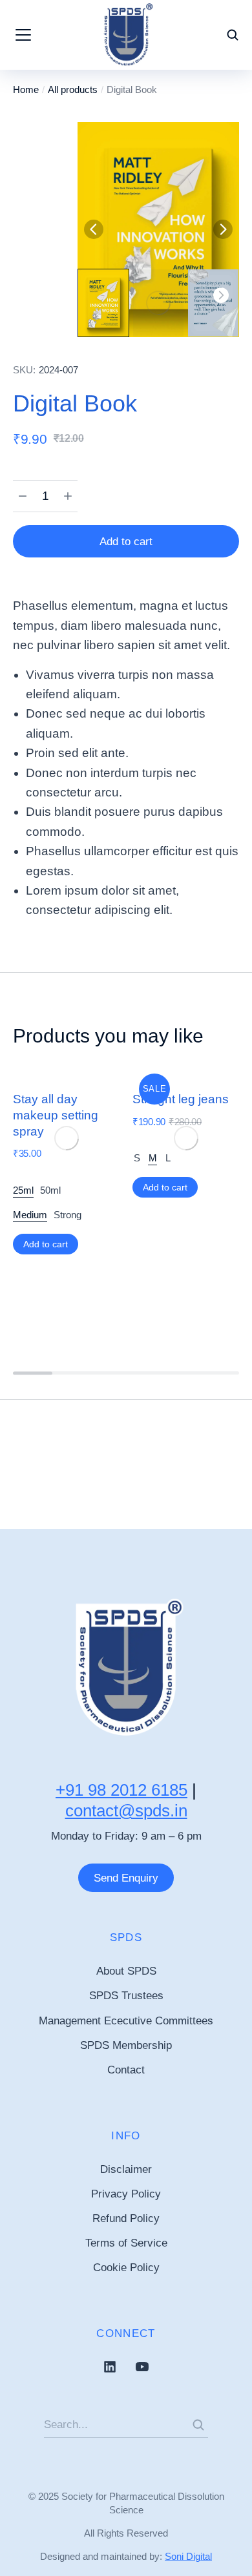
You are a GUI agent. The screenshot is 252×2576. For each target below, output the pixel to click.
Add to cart (126, 542)
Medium (30, 1215)
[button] (94, 229)
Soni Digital (188, 2556)
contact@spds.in (126, 1811)
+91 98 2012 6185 (121, 1790)
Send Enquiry (126, 1878)
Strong (68, 1215)
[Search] (198, 2425)
